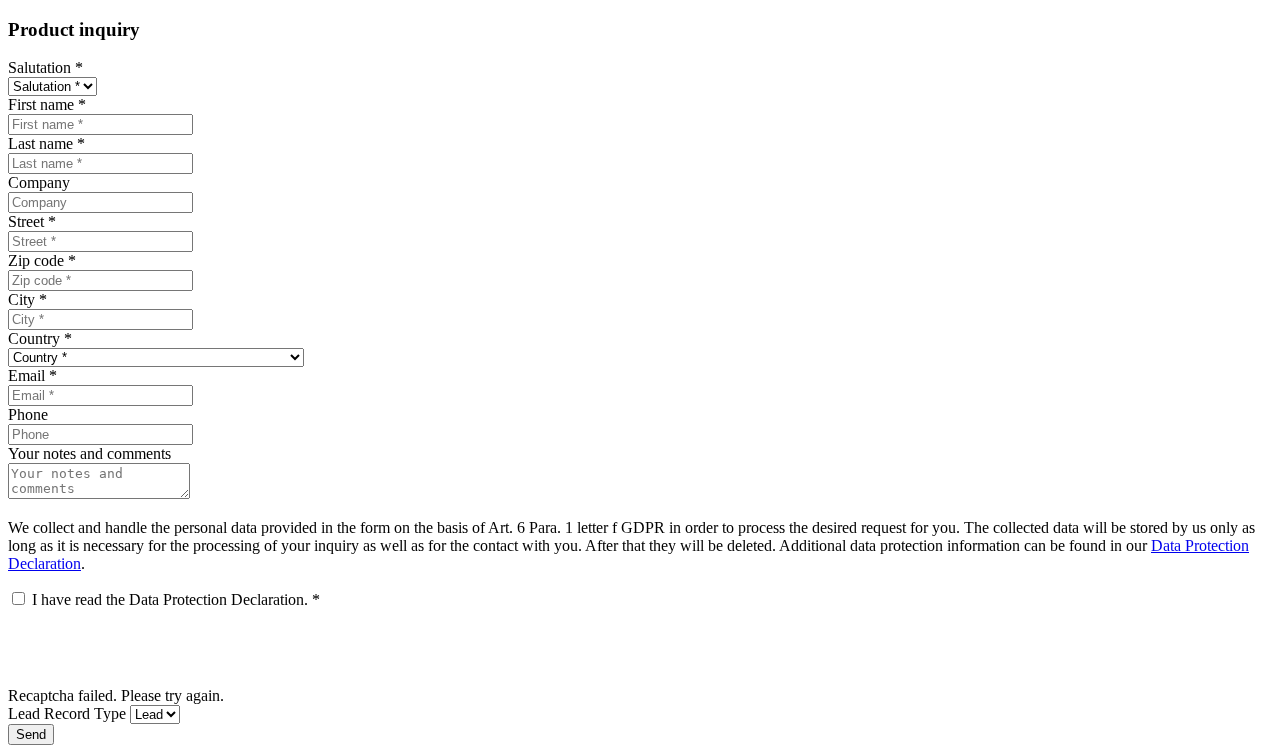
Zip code (42, 260)
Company (39, 182)
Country (40, 338)
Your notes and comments (89, 453)
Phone (28, 414)
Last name (46, 143)
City (27, 299)
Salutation (45, 67)
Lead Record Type (67, 713)
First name (47, 104)
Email (32, 375)
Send (31, 734)
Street (32, 221)
